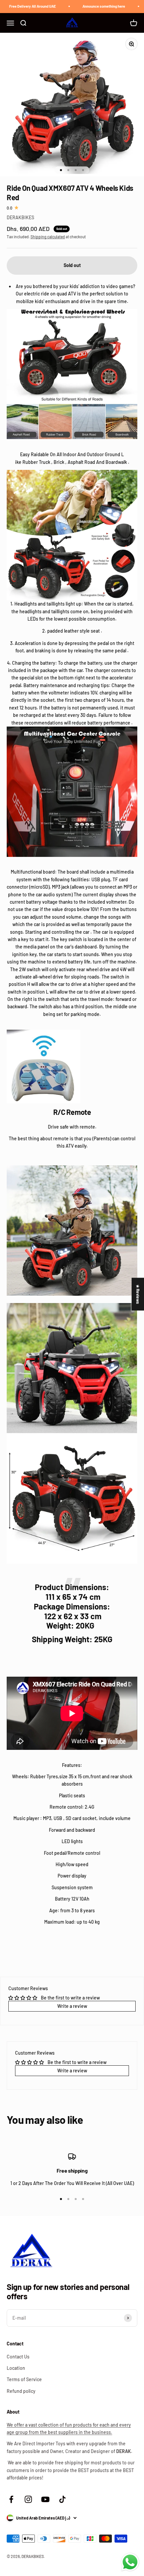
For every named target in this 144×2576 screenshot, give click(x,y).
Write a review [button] (72, 2006)
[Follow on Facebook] (11, 2499)
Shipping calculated (48, 237)
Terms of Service (24, 2379)
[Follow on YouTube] (45, 2499)
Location (16, 2368)
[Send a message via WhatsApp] (130, 2562)
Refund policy (21, 2391)
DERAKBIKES (20, 217)
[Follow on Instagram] (28, 2499)
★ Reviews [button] (138, 1294)
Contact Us (18, 2357)
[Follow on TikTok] (62, 2499)
